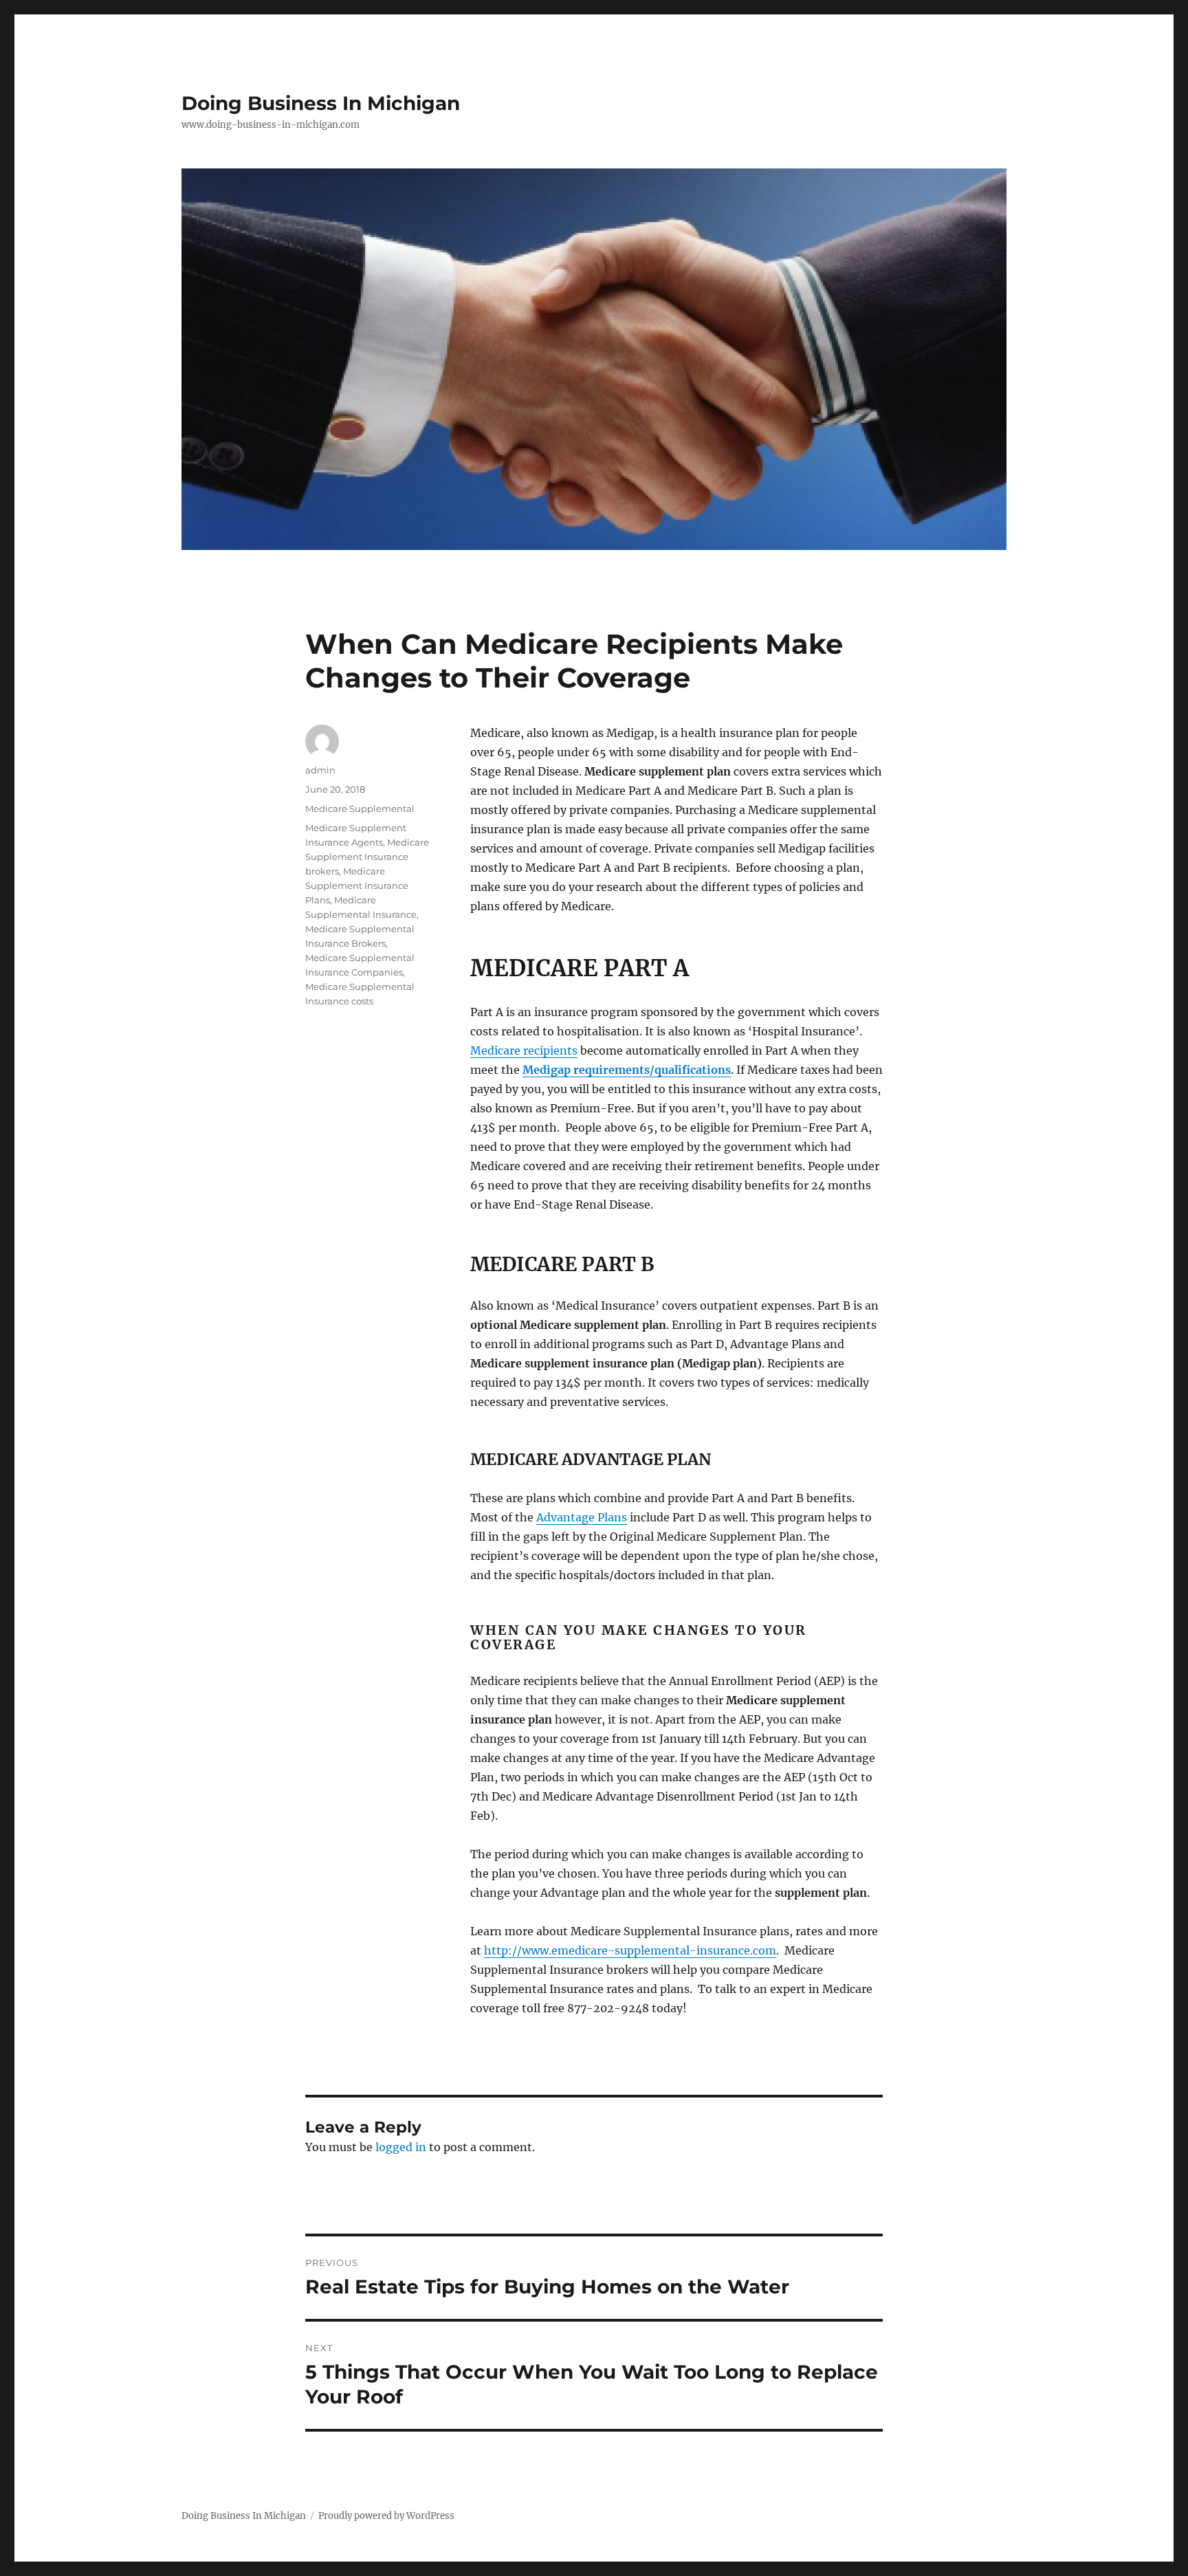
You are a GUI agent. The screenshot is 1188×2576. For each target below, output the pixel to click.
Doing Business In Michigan (321, 103)
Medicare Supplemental (360, 808)
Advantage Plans (582, 1517)
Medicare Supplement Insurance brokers (367, 857)
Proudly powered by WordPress (386, 2516)
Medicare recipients (524, 1050)
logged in (401, 2147)
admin (320, 770)
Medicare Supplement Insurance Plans (357, 885)
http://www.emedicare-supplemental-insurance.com (630, 1950)
